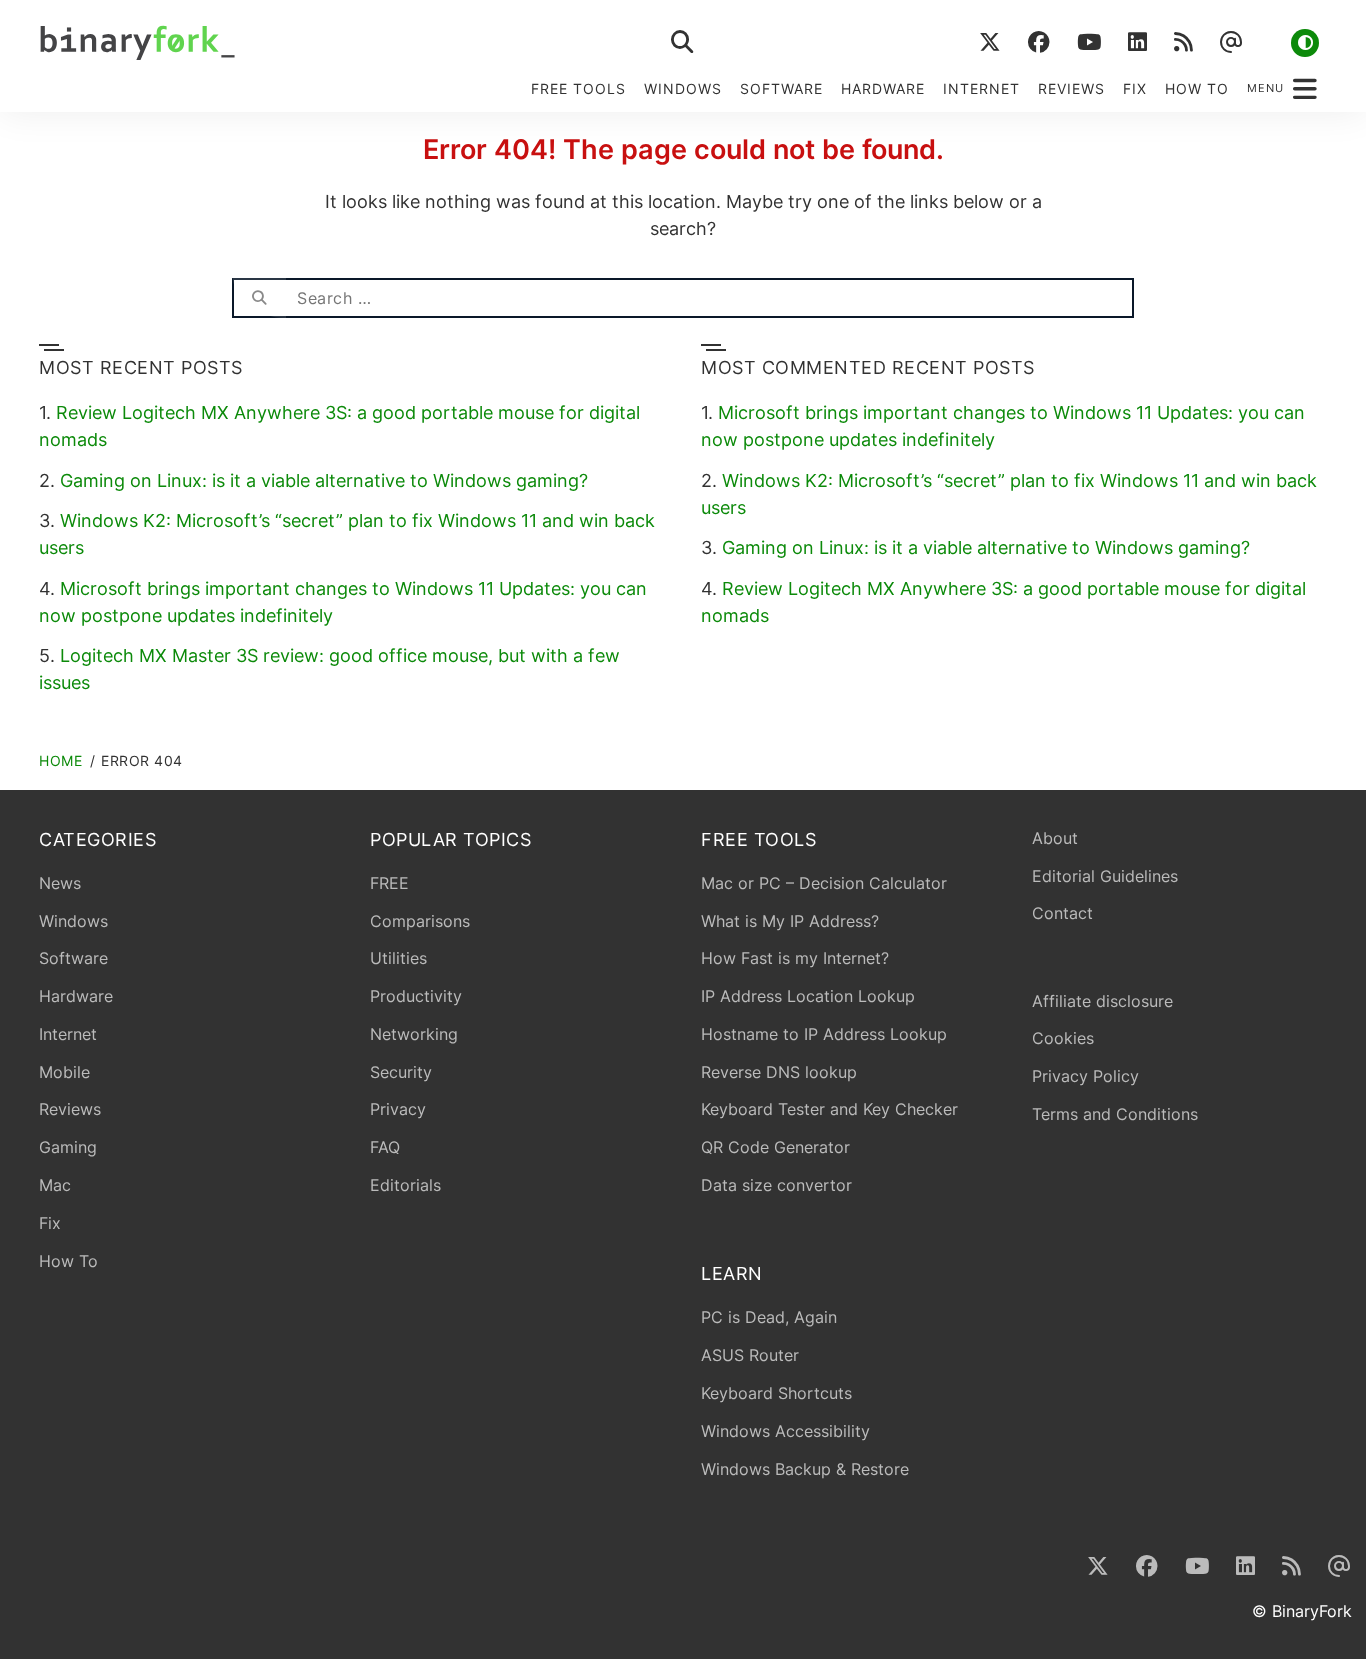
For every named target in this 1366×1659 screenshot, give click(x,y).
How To (1197, 88)
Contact (1062, 913)
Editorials (405, 1185)
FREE (389, 883)
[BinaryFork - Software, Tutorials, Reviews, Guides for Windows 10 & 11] (292, 42)
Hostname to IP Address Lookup (824, 1034)
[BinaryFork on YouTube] (1088, 42)
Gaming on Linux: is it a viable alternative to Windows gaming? (324, 480)
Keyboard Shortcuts (776, 1393)
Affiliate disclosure (1102, 1001)
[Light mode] (1305, 43)
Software (781, 88)
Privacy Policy (1085, 1076)
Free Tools (578, 88)
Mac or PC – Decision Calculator (824, 883)
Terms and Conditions (1115, 1114)
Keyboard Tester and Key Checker (829, 1109)
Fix (1135, 88)
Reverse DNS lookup (779, 1072)
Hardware (883, 88)
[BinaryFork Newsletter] (1230, 42)
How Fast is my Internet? (795, 958)
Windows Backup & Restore (805, 1469)
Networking (414, 1034)
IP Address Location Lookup (808, 996)
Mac (55, 1185)
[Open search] (683, 42)
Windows (683, 88)
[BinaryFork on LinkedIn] (1137, 42)
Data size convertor (776, 1185)
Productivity (416, 996)
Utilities (398, 958)
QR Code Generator (775, 1147)
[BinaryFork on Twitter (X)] (989, 42)
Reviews (1071, 88)
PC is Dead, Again (769, 1317)
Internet (981, 88)
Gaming (68, 1147)
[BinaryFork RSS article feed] (1183, 42)
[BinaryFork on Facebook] (1038, 42)
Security (401, 1072)
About (1055, 838)
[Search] (259, 298)
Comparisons (420, 921)
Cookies (1063, 1038)
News (60, 883)
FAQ (385, 1147)
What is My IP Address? (790, 921)
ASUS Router (750, 1355)
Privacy (398, 1109)
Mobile (64, 1072)
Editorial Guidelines (1105, 876)
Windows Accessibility (785, 1431)
